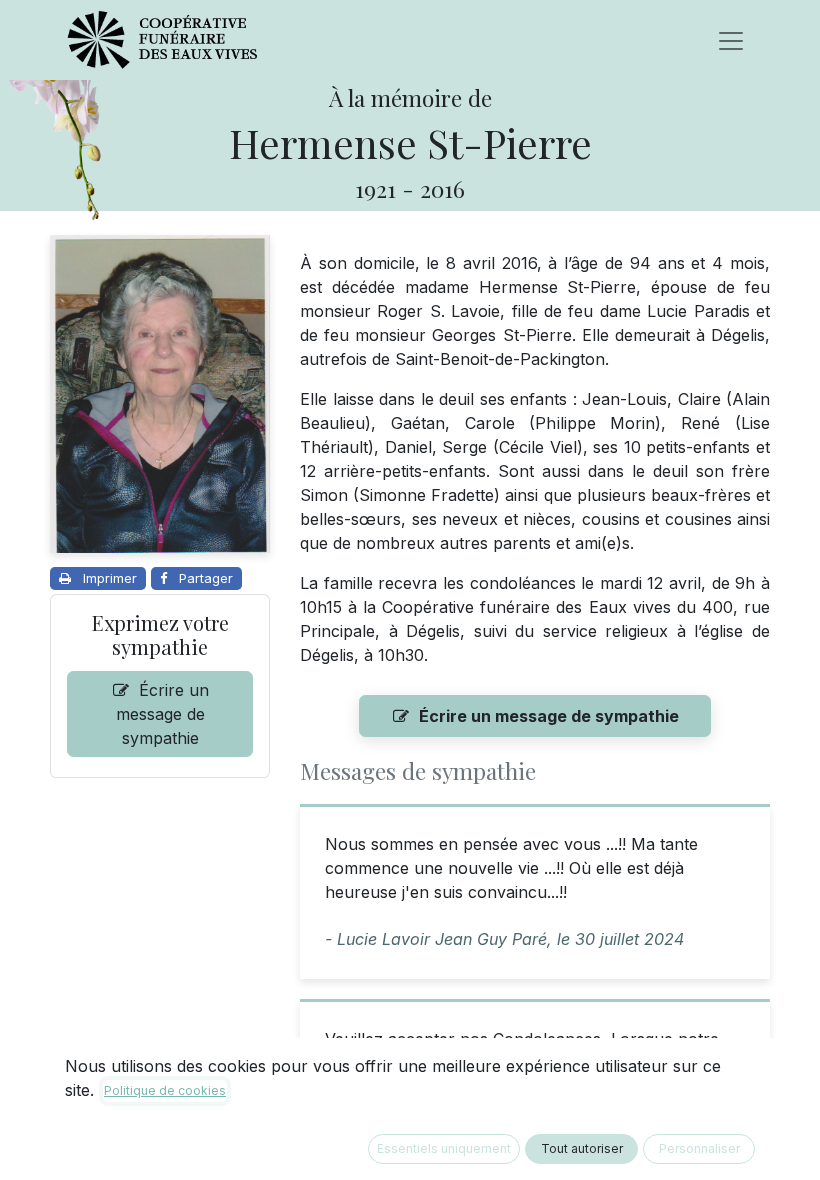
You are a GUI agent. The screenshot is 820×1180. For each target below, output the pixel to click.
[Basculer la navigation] (731, 40)
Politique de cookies (165, 1090)
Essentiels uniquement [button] (444, 1148)
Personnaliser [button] (699, 1148)
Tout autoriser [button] (582, 1148)
